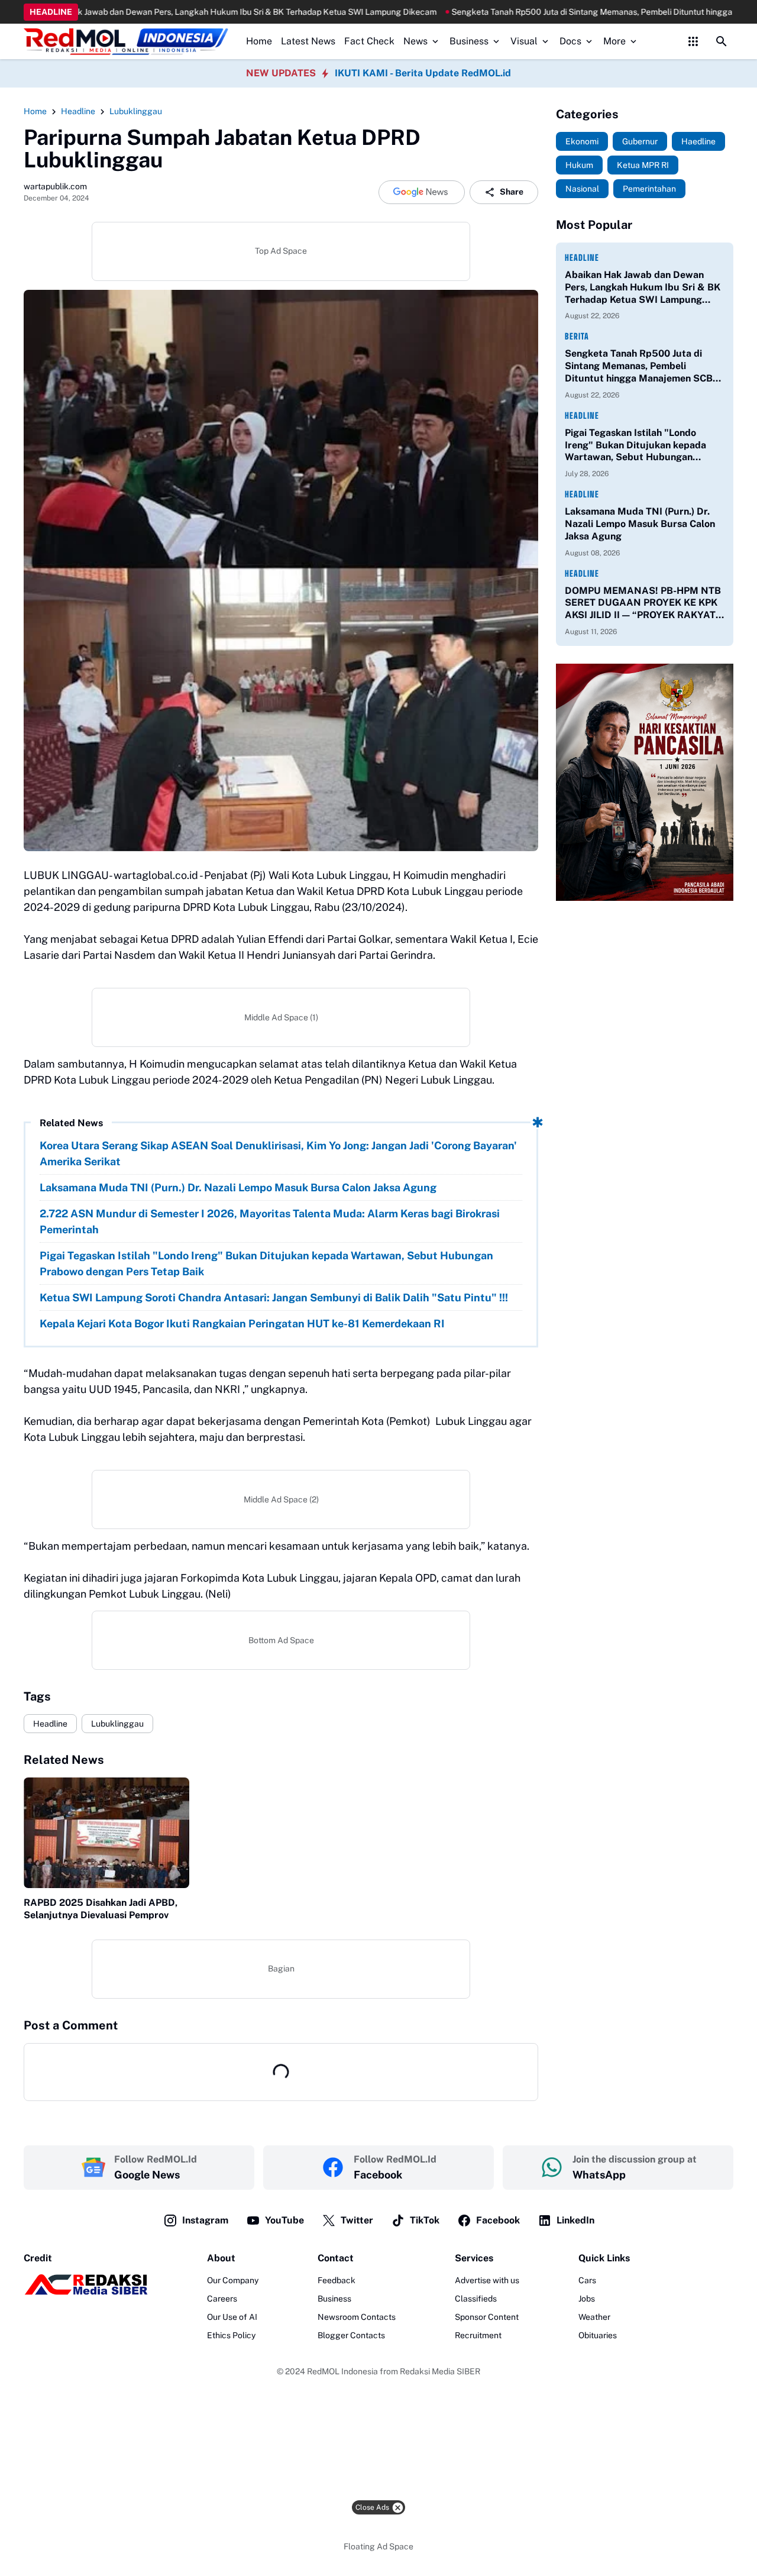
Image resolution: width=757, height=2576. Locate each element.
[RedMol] (86, 2292)
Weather (594, 2317)
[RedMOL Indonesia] (126, 42)
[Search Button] (722, 41)
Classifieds (476, 2299)
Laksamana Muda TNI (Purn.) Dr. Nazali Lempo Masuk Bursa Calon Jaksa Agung (238, 1187)
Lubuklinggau (117, 1724)
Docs (570, 41)
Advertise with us (487, 2280)
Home (259, 41)
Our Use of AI (232, 2317)
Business (469, 41)
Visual (524, 41)
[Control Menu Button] (693, 41)
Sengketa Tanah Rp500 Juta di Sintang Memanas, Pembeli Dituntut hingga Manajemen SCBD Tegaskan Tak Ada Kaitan (642, 366)
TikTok (425, 2220)
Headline (50, 1724)
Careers (222, 2299)
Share (512, 192)
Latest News (308, 41)
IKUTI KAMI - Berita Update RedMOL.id (423, 73)
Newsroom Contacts (357, 2317)
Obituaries (598, 2335)
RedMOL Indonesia (342, 2371)
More (614, 41)
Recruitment (478, 2335)
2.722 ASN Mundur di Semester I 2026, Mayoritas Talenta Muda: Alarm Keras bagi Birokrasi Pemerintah (270, 1221)
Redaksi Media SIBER (440, 2371)
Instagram (205, 2220)
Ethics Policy (231, 2335)
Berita (577, 336)
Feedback (337, 2280)
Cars (587, 2280)
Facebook (498, 2220)
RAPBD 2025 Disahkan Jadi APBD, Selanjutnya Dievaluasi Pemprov (101, 1909)
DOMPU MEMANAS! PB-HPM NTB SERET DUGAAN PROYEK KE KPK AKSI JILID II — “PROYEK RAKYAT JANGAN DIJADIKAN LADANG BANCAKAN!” (643, 603)
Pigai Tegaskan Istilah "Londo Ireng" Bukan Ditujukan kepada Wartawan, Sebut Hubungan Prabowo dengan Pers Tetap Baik (266, 1263)
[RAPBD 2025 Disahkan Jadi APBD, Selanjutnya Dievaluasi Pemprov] (106, 1833)
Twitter (357, 2220)
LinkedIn (575, 2220)
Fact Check (369, 41)
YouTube (284, 2220)
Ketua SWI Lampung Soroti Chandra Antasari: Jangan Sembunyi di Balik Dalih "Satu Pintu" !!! (274, 1297)
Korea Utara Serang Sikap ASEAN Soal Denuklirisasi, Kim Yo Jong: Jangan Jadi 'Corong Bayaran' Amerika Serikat (278, 1153)
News (415, 41)
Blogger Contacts (351, 2335)
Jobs (587, 2299)
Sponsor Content (487, 2317)
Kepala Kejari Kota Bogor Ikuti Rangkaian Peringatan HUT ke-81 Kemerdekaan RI (242, 1323)
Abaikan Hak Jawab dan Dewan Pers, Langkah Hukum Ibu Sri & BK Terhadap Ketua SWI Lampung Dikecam (643, 287)
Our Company (233, 2280)
